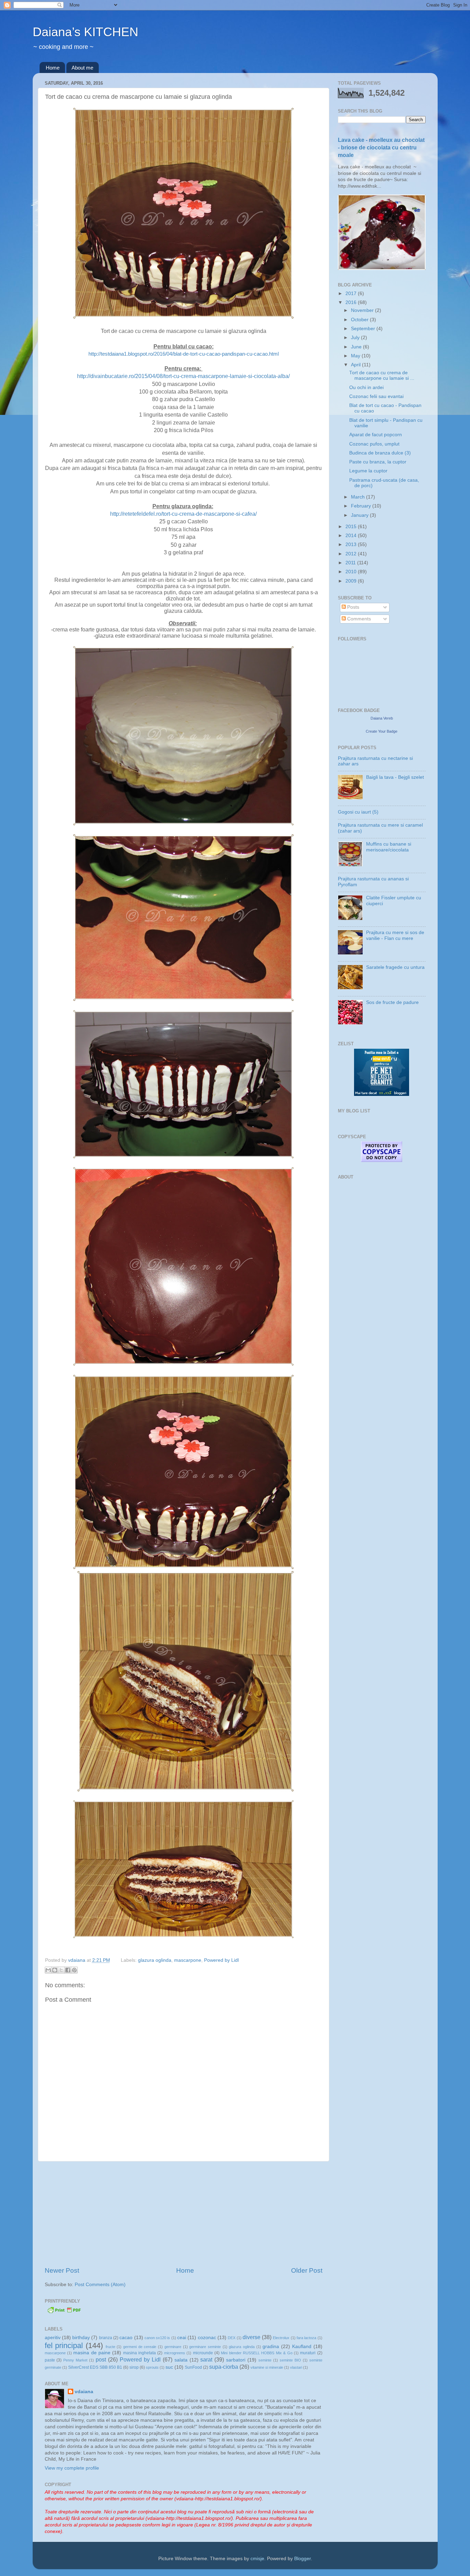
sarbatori (236, 2360)
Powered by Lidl (221, 1960)
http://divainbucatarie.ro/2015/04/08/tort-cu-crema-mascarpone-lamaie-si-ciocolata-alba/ (183, 376)
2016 (352, 302)
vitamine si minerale (267, 2367)
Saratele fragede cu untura (395, 967)
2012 (352, 554)
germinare (173, 2347)
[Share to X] (61, 1970)
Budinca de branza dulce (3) (380, 453)
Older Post (307, 2270)
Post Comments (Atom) (100, 2285)
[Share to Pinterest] (74, 1970)
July (356, 338)
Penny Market (75, 2360)
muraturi (308, 2353)
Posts (352, 607)
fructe (110, 2347)
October (360, 320)
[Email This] (48, 1970)
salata (181, 2360)
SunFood (193, 2367)
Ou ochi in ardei (366, 388)
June (357, 347)
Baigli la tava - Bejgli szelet (395, 777)
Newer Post (62, 2270)
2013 (352, 544)
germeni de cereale (140, 2347)
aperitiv (53, 2338)
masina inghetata (140, 2353)
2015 (352, 527)
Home (53, 68)
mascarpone (188, 1960)
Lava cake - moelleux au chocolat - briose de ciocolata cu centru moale (381, 148)
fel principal (64, 2345)
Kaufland (302, 2347)
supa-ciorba (224, 2367)
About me (82, 68)
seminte (265, 2360)
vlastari (296, 2367)
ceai (182, 2338)
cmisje (257, 2559)
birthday (81, 2338)
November (363, 310)
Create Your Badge (382, 731)
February (362, 506)
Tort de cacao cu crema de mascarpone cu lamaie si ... (382, 375)
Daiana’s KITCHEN (86, 32)
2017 (352, 294)
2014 (352, 536)
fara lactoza (306, 2338)
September (364, 329)
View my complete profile (72, 2468)
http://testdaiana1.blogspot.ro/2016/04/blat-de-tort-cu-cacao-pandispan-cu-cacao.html (184, 354)
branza (106, 2338)
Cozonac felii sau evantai (376, 396)
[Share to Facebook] (68, 1970)
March (359, 497)
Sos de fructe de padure (392, 1002)
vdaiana (84, 2392)
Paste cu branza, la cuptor (378, 462)
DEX (232, 2338)
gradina (271, 2347)
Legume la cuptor (368, 471)
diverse (252, 2337)
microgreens (175, 2353)
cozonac (207, 2338)
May (356, 356)
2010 (352, 572)
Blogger (302, 2559)
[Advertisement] (183, 2214)
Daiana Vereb (382, 718)
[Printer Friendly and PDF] (64, 2312)
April (356, 365)
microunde (203, 2353)
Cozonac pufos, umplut (374, 444)
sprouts (152, 2367)
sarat (206, 2359)
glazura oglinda (155, 1960)
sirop (134, 2367)
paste (50, 2360)
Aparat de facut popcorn (376, 435)
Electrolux (281, 2338)
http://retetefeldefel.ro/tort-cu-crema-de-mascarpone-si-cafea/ (183, 514)
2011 (351, 563)
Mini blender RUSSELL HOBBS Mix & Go (257, 2353)
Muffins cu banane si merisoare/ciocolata (389, 847)
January (360, 515)
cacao (126, 2338)
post (101, 2359)
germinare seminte (205, 2347)
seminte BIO (290, 2360)
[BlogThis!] (55, 1970)
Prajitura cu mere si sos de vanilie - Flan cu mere (395, 935)
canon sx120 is (157, 2338)
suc (169, 2367)
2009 (352, 581)
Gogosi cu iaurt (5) (358, 812)
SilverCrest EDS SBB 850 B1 (95, 2367)
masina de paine (92, 2353)
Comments (358, 619)
